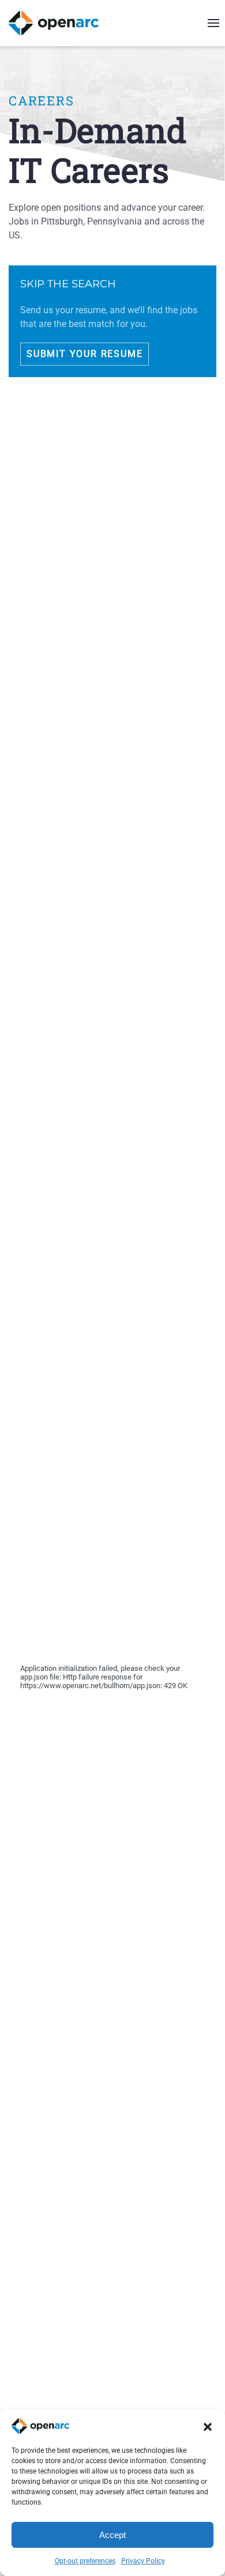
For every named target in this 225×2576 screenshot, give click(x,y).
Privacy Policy (143, 2561)
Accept (112, 2535)
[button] (208, 2426)
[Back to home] (61, 23)
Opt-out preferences (85, 2561)
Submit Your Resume (85, 354)
